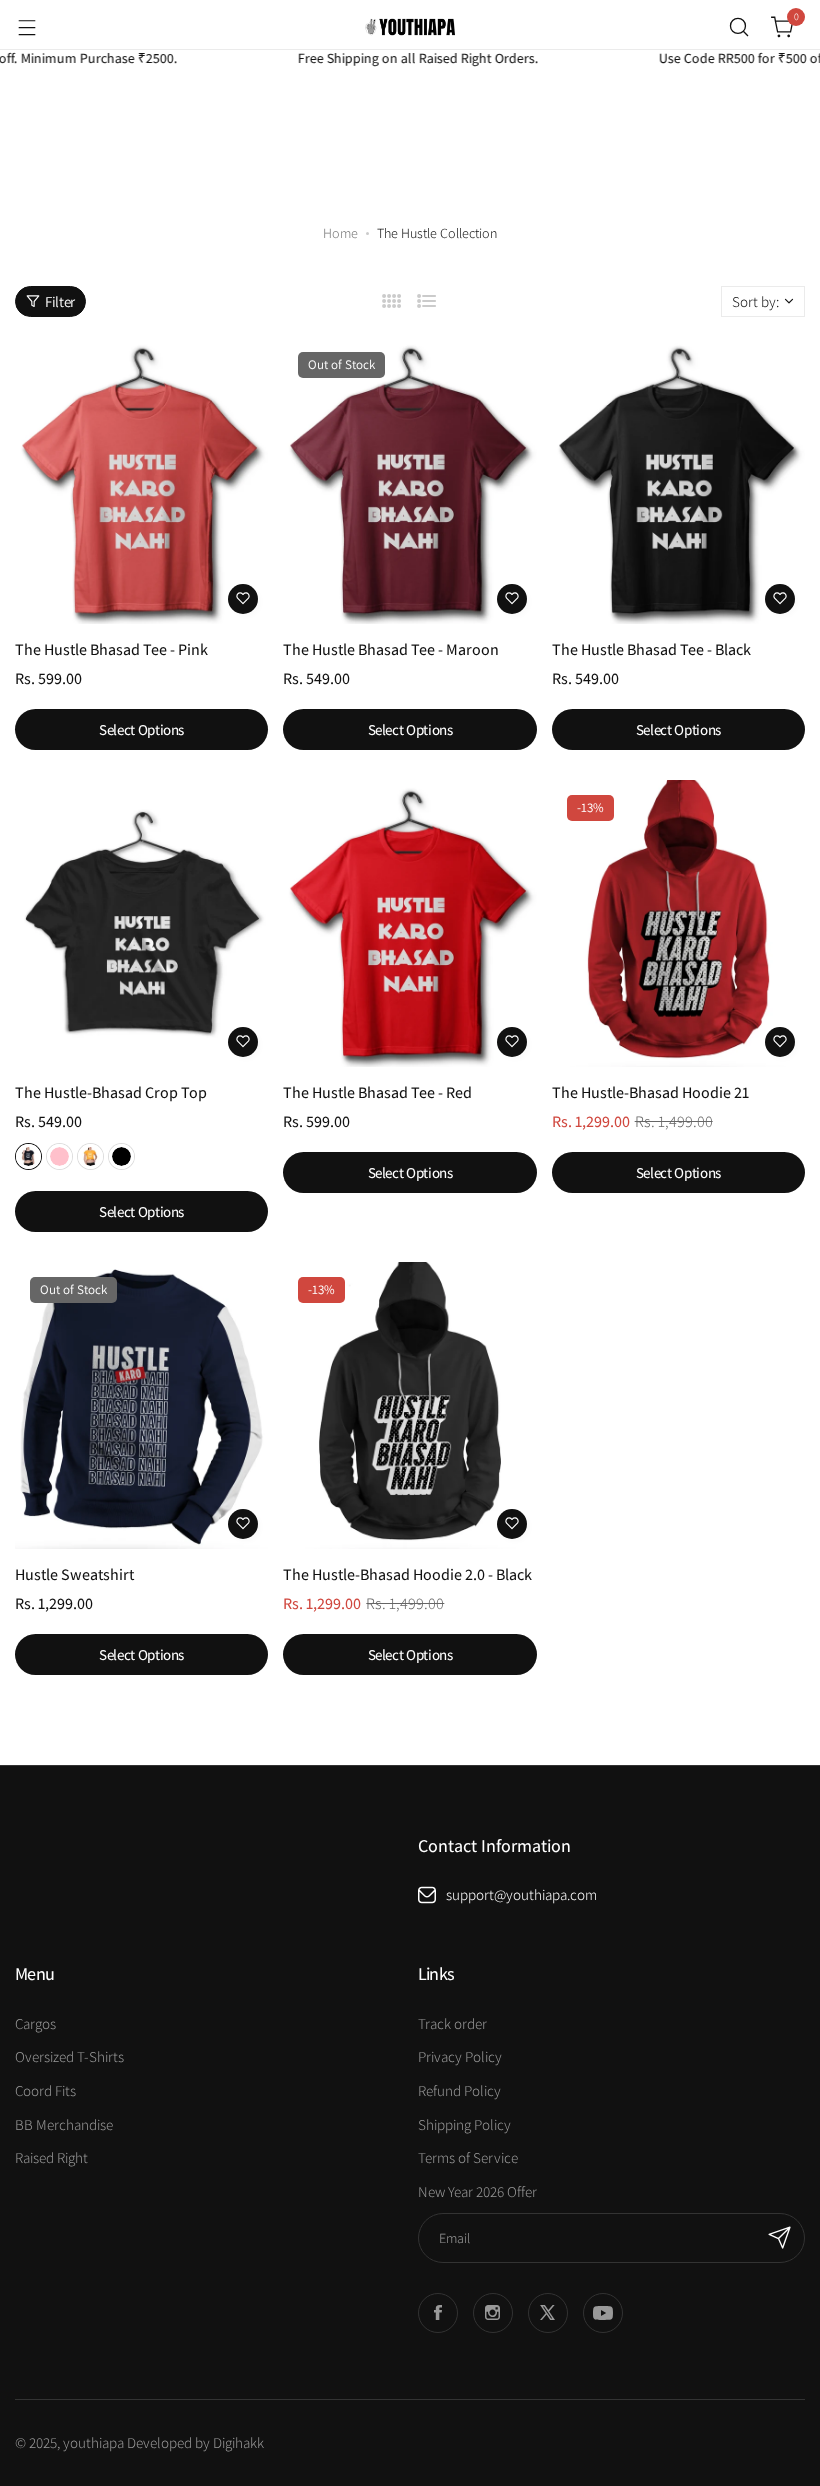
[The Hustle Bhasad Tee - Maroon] (409, 480)
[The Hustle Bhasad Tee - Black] (678, 480)
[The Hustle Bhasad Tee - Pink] (141, 480)
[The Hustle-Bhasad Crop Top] (141, 923)
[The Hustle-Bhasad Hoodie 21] (678, 923)
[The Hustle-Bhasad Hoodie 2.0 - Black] (409, 1405)
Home (340, 233)
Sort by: (755, 301)
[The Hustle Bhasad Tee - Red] (409, 923)
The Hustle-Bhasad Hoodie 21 (650, 1092)
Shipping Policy (464, 2124)
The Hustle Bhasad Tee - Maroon (391, 649)
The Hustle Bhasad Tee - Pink (111, 649)
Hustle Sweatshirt (74, 1574)
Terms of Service (468, 2157)
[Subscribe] (780, 2238)
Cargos (35, 2023)
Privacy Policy (460, 2056)
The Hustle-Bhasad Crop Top (111, 1092)
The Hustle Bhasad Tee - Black (651, 649)
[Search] (739, 27)
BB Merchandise (64, 2124)
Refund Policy (459, 2090)
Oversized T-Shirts (69, 2056)
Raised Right (51, 2157)
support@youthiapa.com (521, 1894)
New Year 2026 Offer (477, 2191)
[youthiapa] (410, 27)
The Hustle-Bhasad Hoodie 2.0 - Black (407, 1574)
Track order (452, 2023)
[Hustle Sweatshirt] (141, 1405)
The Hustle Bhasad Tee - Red (377, 1092)
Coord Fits (45, 2090)
